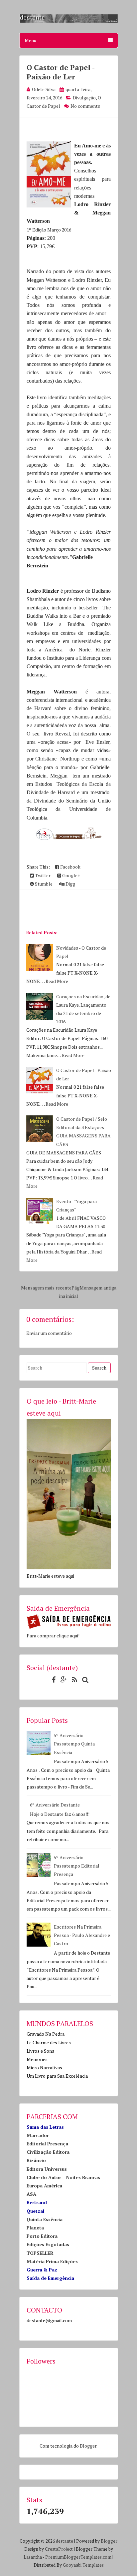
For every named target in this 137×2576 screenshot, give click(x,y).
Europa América (44, 2186)
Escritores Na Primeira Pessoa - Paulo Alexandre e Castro (82, 1935)
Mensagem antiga (98, 1288)
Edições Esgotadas (48, 2244)
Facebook (70, 867)
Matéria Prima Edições (52, 2261)
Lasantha (33, 2557)
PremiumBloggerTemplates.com (78, 2557)
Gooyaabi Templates (83, 2565)
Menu (30, 40)
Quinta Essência (45, 2219)
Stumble (43, 884)
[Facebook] (52, 1680)
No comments (85, 106)
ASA (31, 2194)
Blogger (88, 2446)
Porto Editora (42, 2236)
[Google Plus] (62, 1680)
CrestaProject (59, 2549)
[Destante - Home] (69, 22)
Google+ (71, 875)
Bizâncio (36, 2160)
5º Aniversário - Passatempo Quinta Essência (74, 1744)
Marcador (38, 2135)
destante (65, 2541)
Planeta (35, 2228)
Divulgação (84, 98)
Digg (70, 884)
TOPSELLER (40, 2253)
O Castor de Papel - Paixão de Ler (61, 72)
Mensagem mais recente (46, 1288)
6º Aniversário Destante (55, 1805)
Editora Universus (47, 2169)
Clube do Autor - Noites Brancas (63, 2177)
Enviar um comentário (49, 1333)
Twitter (42, 875)
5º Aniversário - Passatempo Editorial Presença (77, 1866)
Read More (57, 981)
